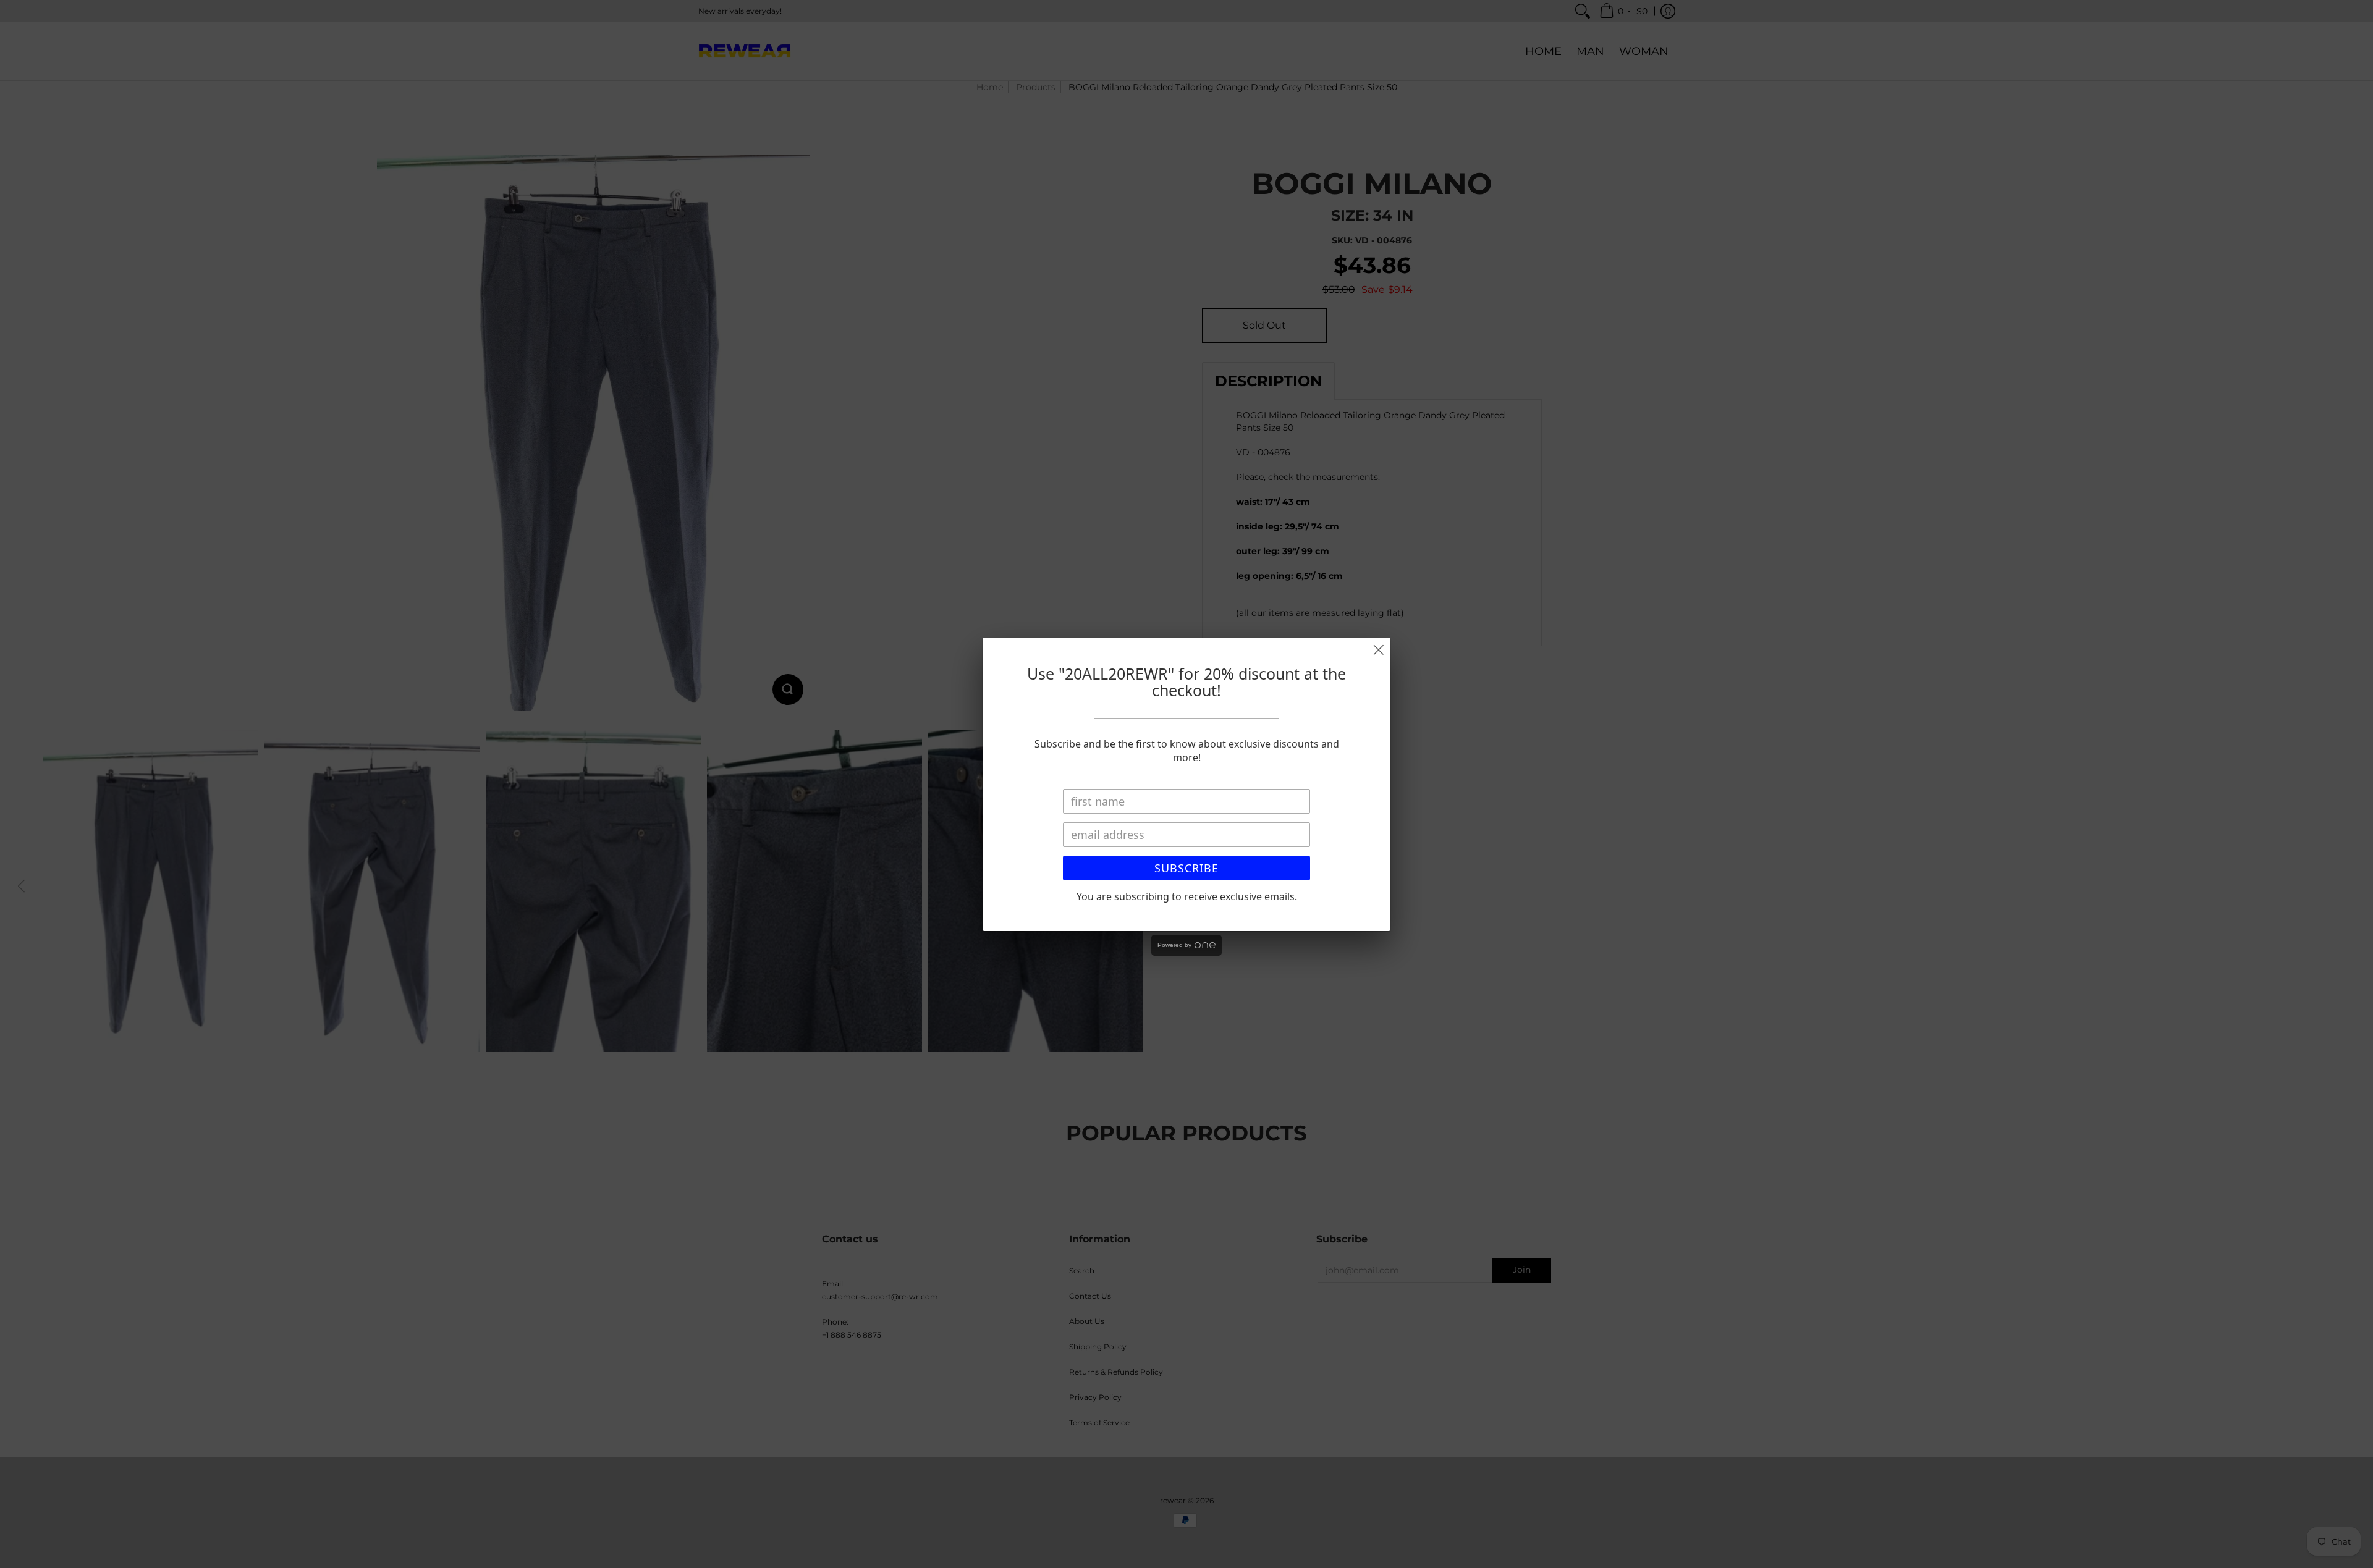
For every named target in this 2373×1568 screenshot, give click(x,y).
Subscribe (1186, 868)
